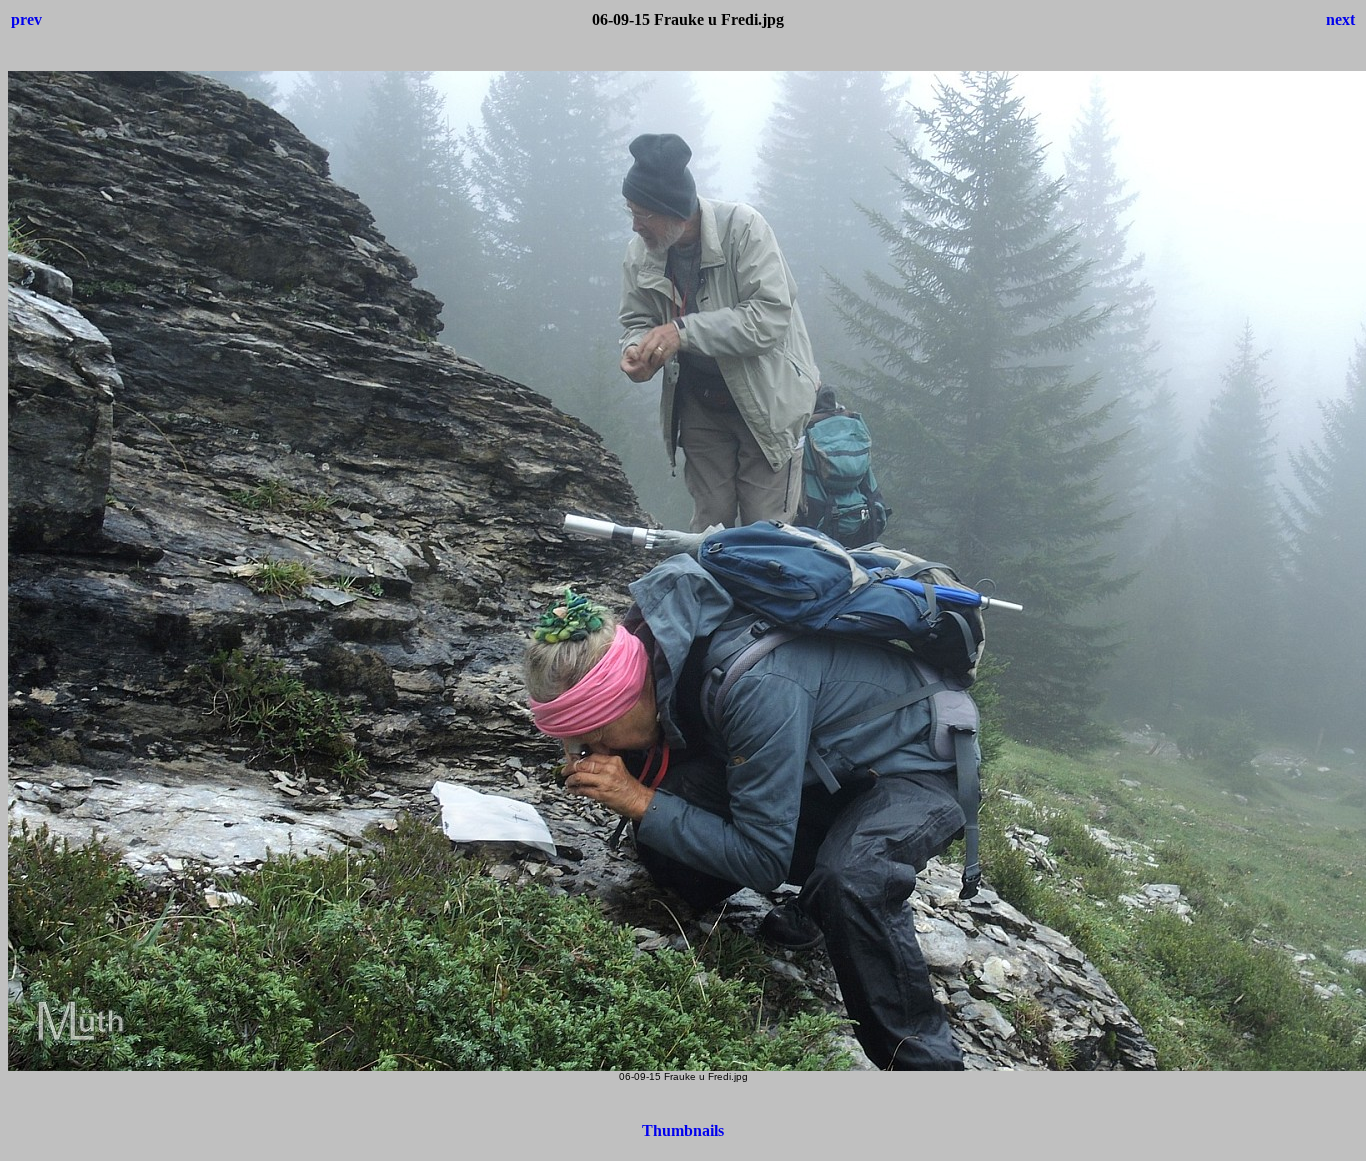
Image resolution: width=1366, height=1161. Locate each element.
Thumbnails (683, 1130)
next (1340, 19)
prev (26, 19)
